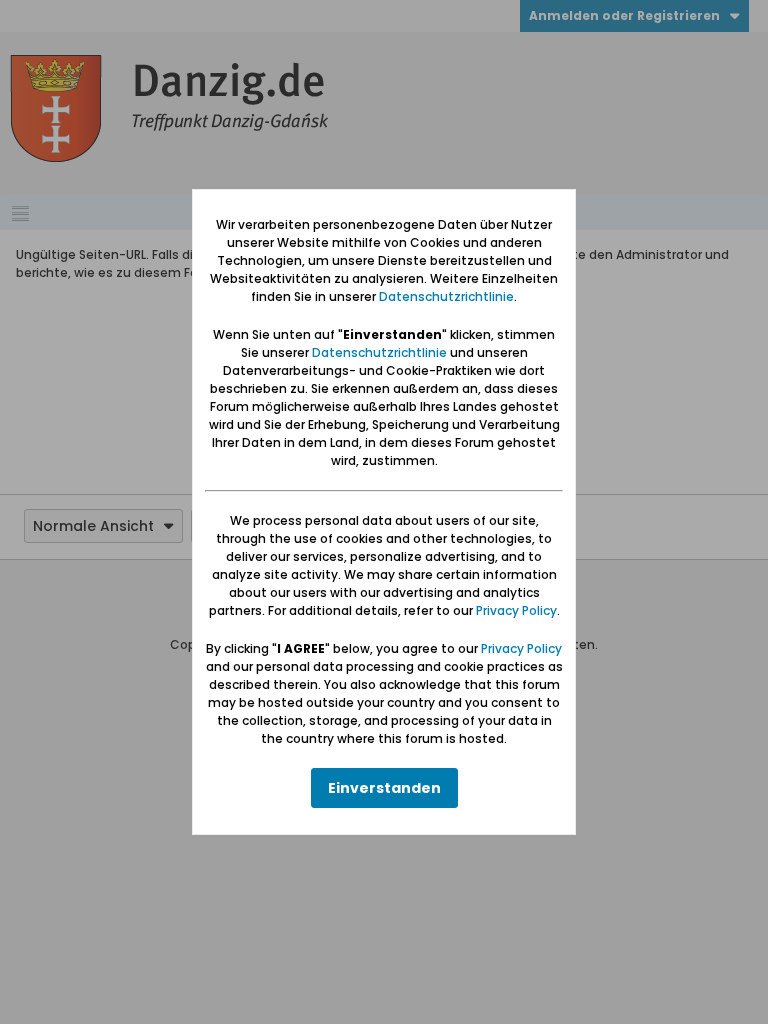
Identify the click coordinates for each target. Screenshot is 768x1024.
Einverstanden (384, 788)
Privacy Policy (516, 610)
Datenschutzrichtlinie (446, 296)
